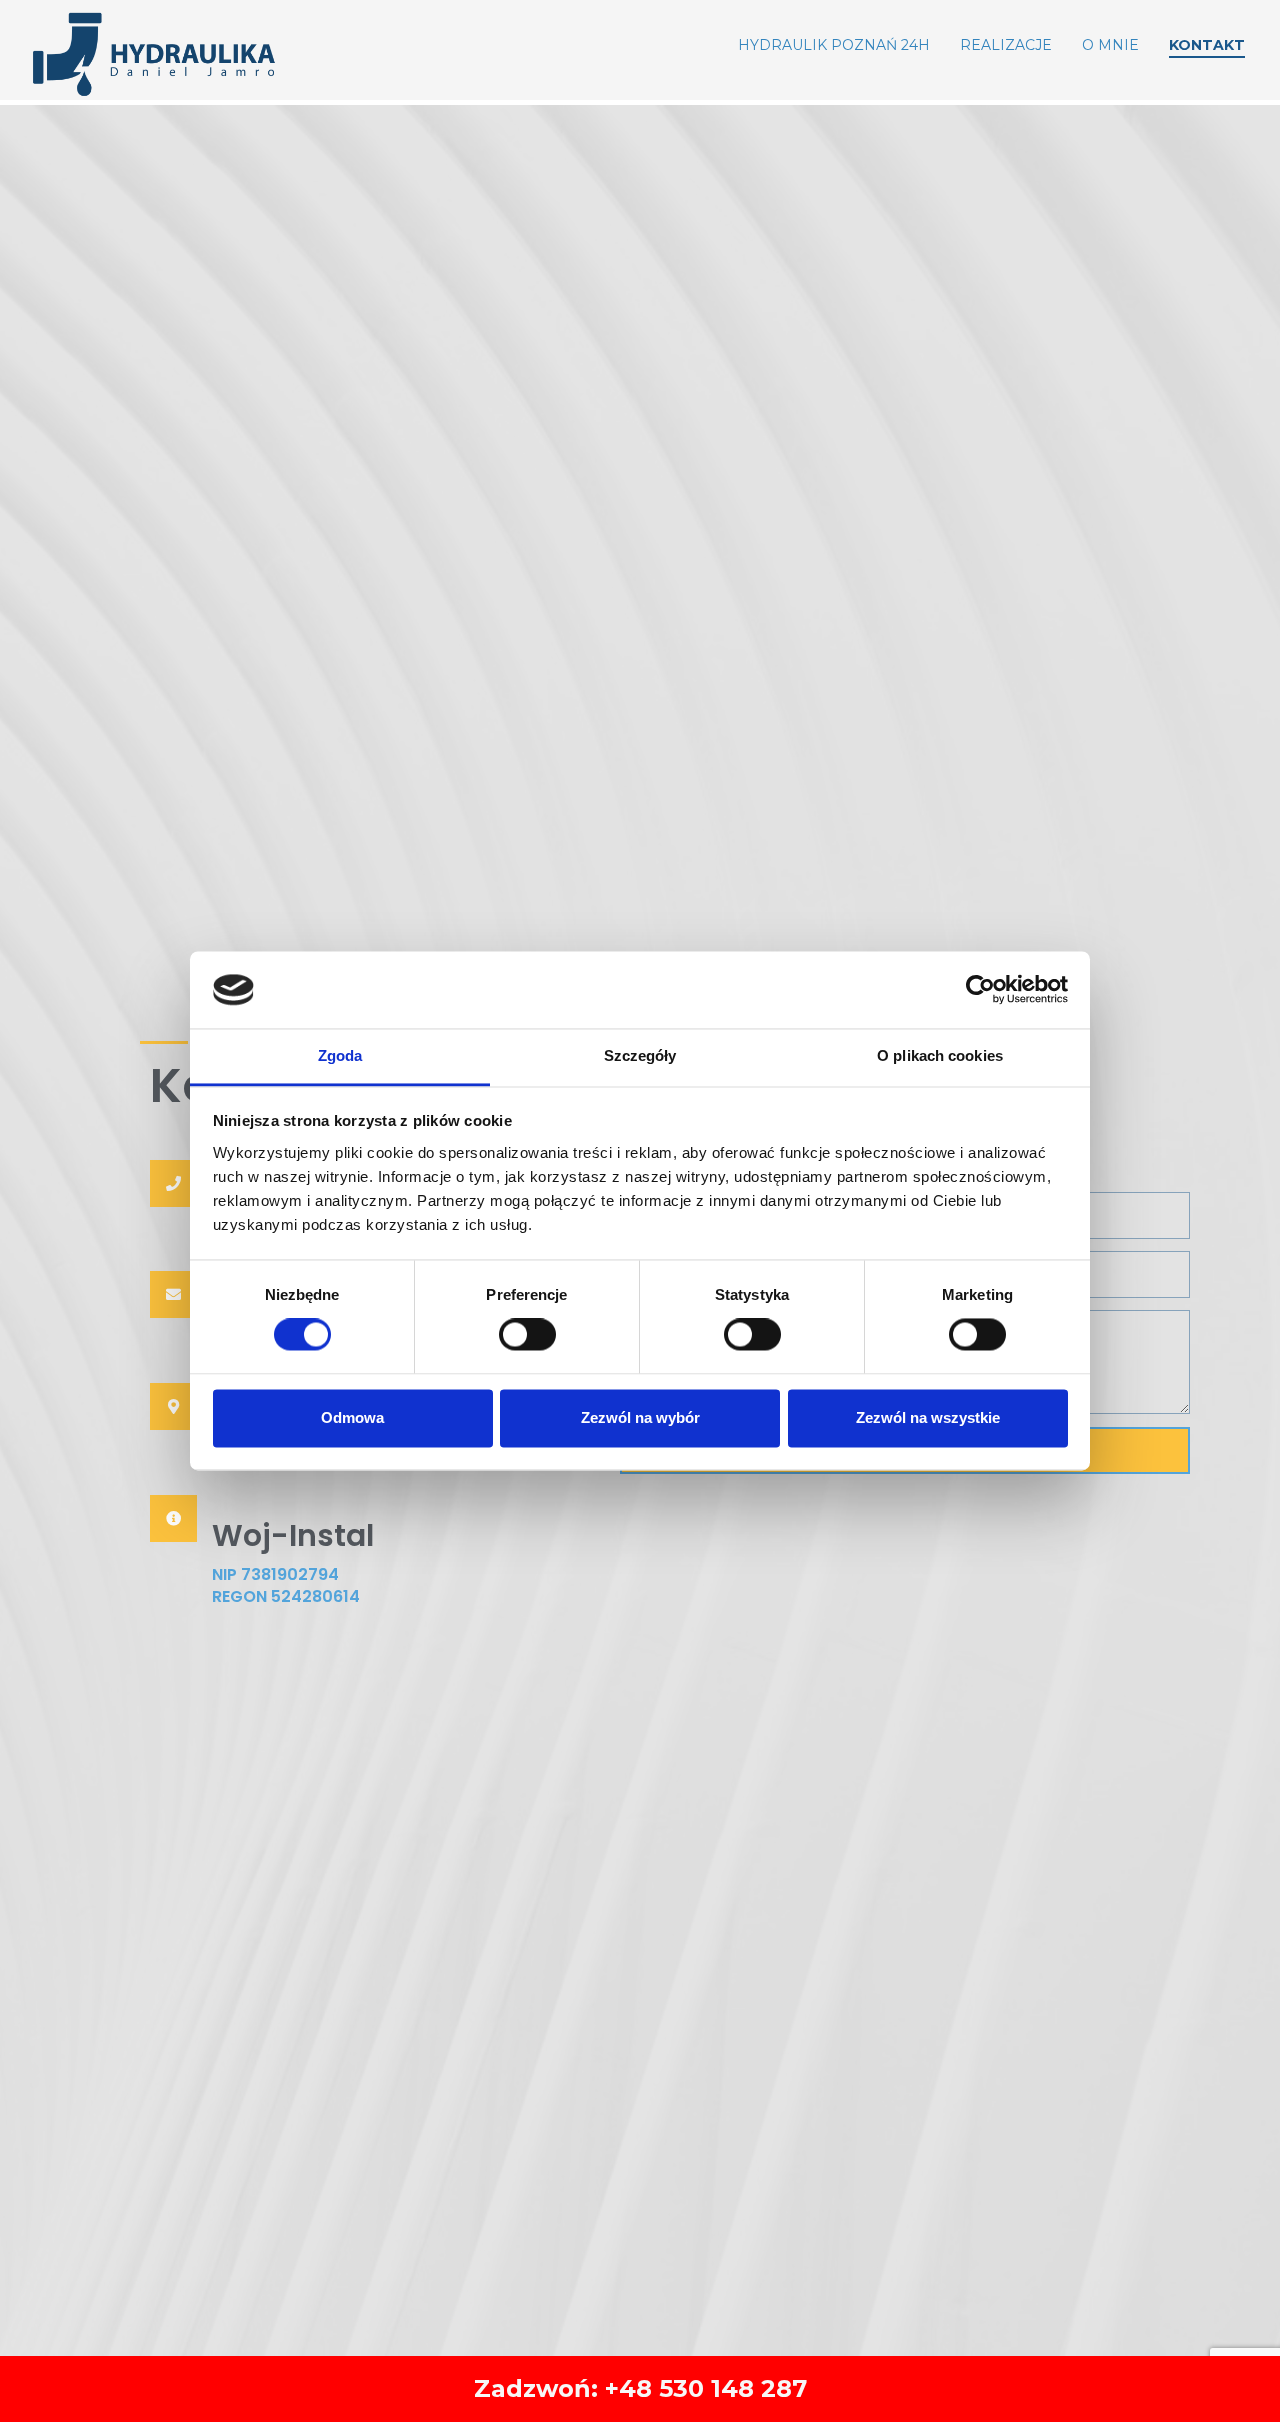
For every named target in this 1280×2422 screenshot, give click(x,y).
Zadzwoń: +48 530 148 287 (640, 2388)
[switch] (527, 1335)
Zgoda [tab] (340, 1055)
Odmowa (352, 1417)
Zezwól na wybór (640, 1417)
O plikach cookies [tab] (940, 1055)
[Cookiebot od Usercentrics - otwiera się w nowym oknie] (980, 990)
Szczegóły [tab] (640, 1055)
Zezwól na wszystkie (928, 1417)
